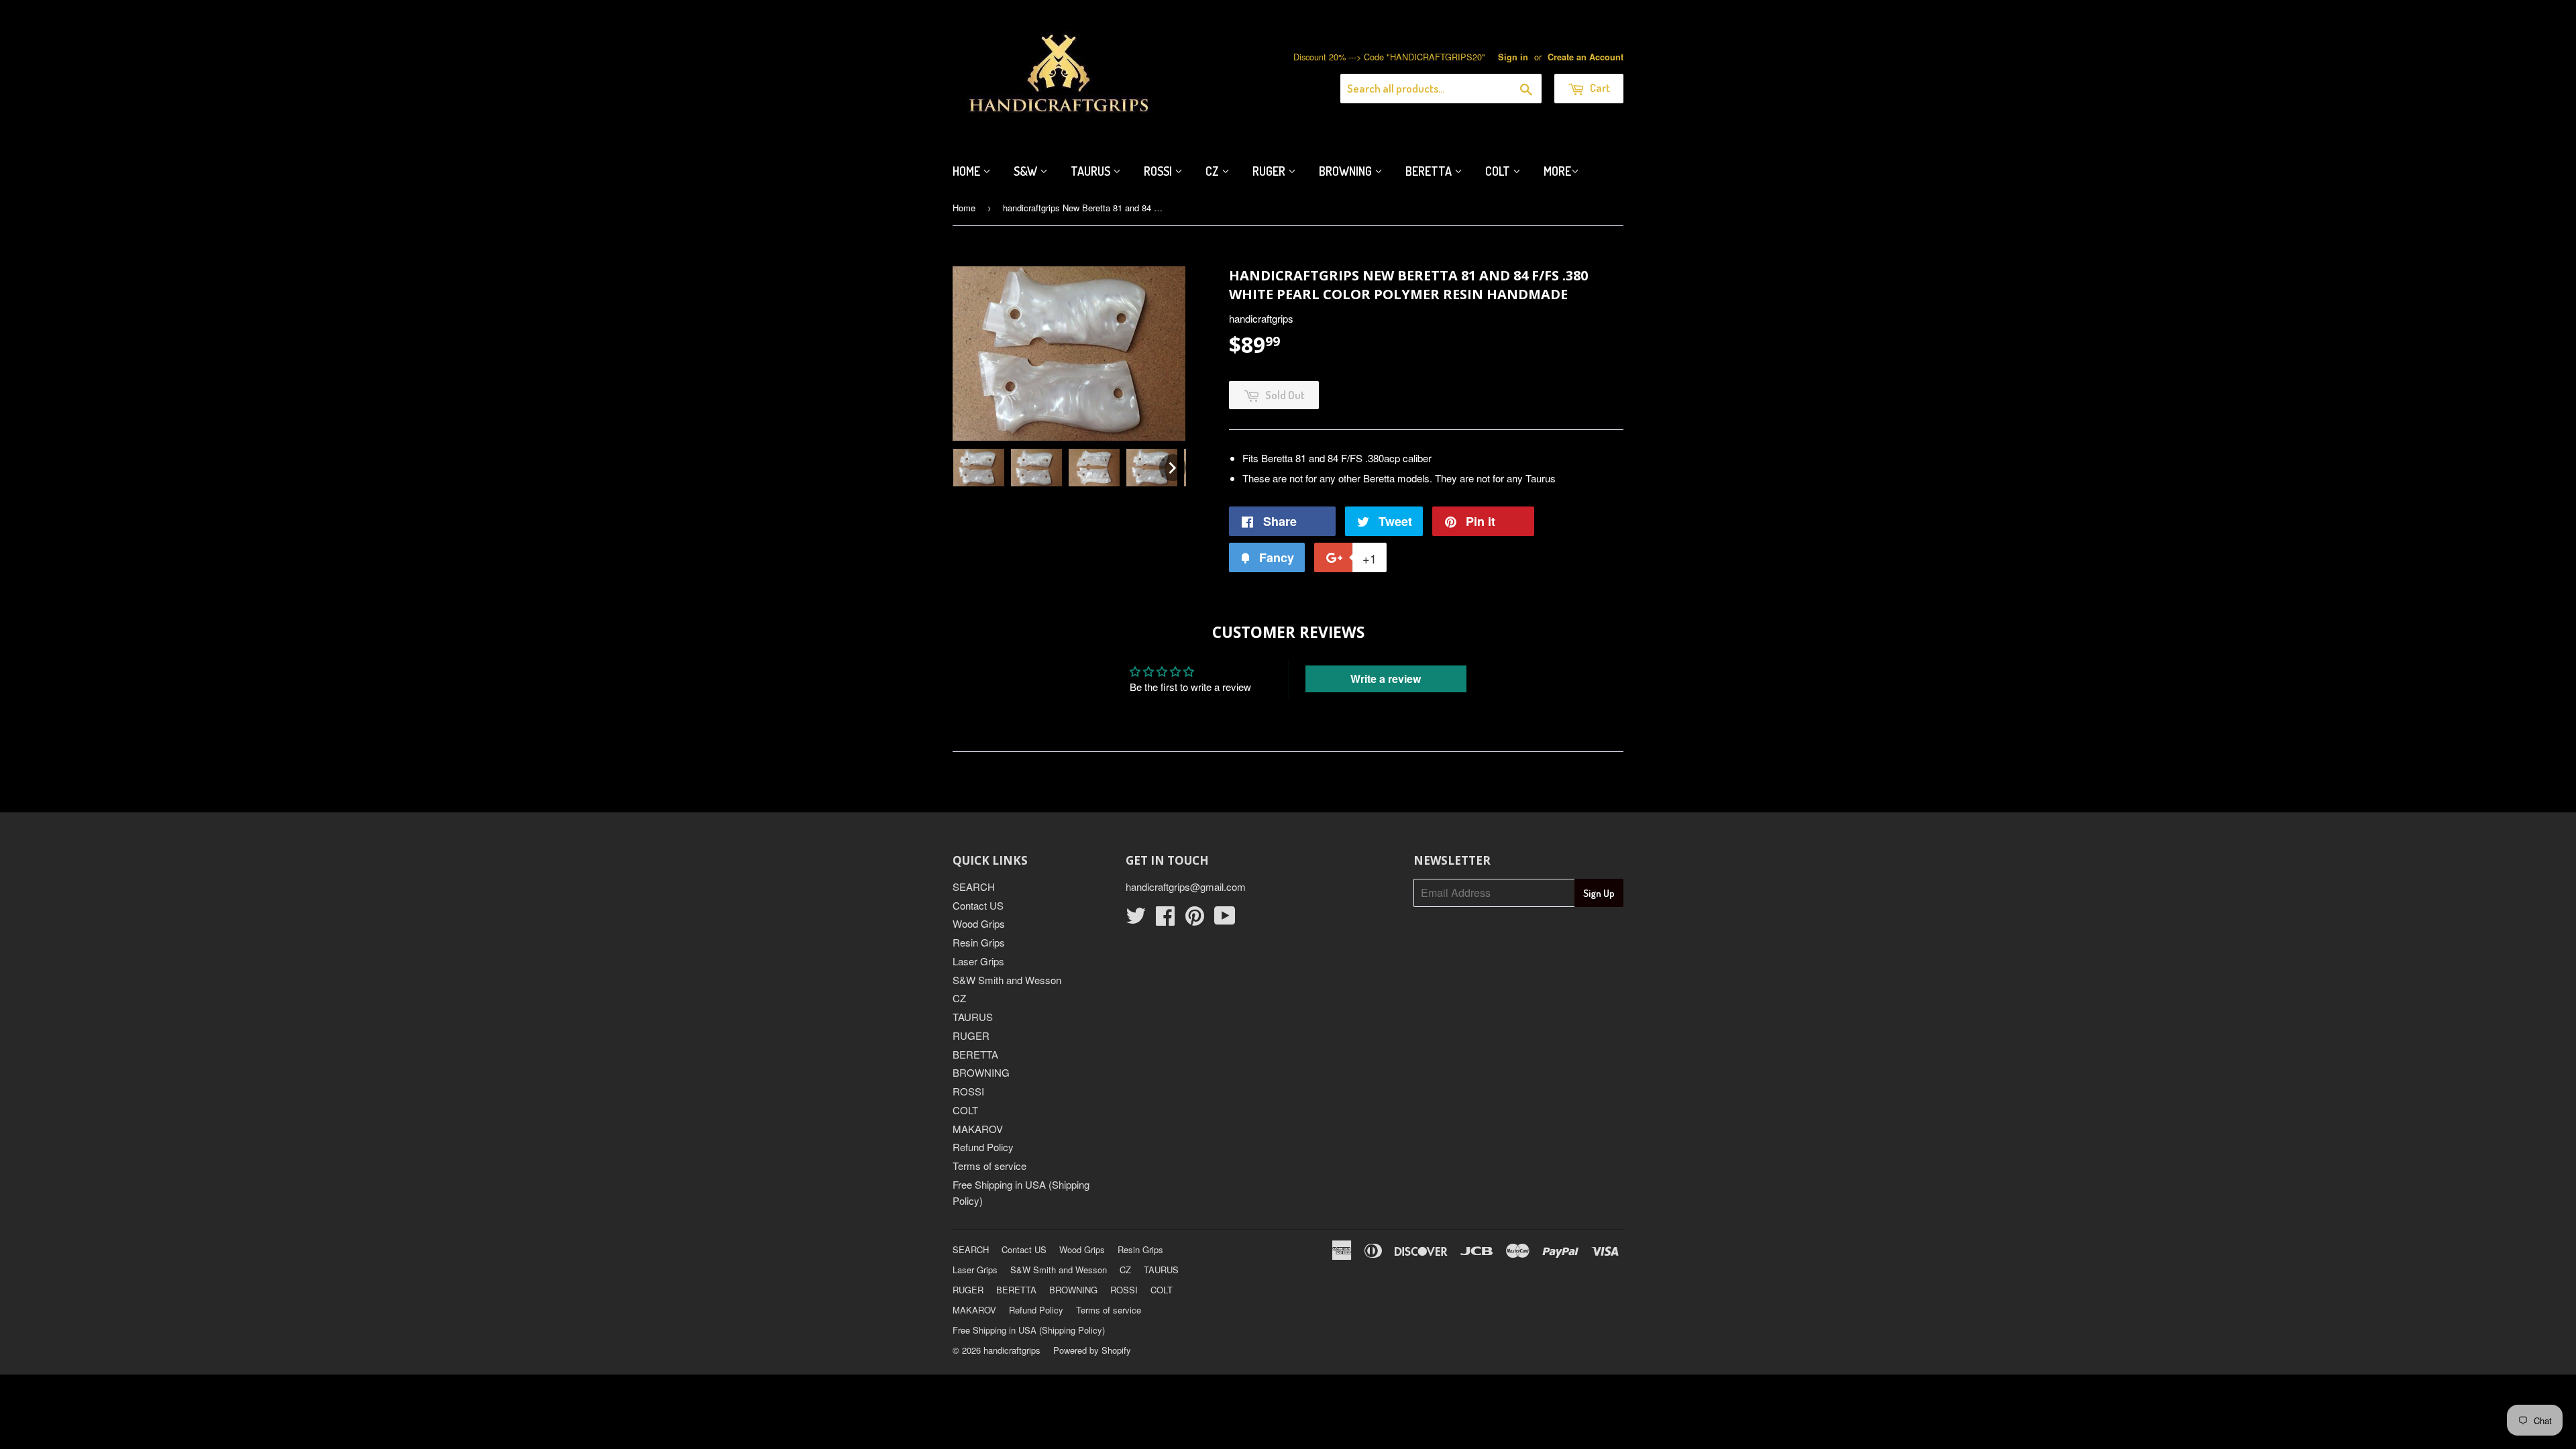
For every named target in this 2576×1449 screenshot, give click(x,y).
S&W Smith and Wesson (1007, 980)
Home (968, 171)
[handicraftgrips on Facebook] (1165, 919)
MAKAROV (978, 1129)
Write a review (1386, 679)
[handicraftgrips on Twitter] (1136, 919)
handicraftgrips (1012, 1350)
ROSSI (968, 1091)
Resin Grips (979, 942)
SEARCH (974, 887)
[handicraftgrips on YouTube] (1225, 919)
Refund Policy (983, 1147)
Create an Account (1586, 57)
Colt (1499, 171)
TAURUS (973, 1017)
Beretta (1430, 171)
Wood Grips (979, 923)
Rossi (1159, 171)
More (1557, 171)
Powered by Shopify (1092, 1350)
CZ (1214, 171)
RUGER (971, 1035)
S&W (1027, 171)
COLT (965, 1110)
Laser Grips (978, 961)
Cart (1599, 88)
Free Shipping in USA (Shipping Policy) (1029, 1330)
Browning (1347, 171)
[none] (979, 468)
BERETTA (975, 1054)
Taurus (1092, 171)
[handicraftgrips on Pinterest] (1195, 919)
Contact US (978, 905)
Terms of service (989, 1166)
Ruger (1270, 171)
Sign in (1513, 57)
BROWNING (981, 1072)
